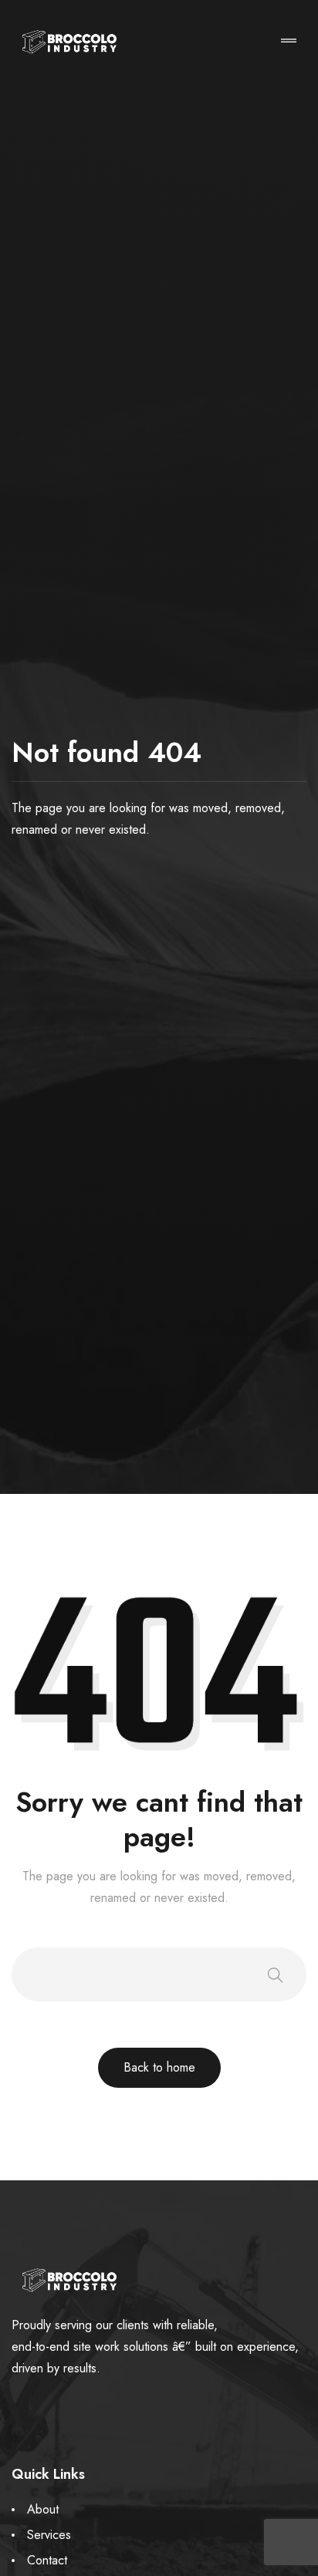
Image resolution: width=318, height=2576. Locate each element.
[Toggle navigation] (289, 42)
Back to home (159, 2067)
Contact (47, 2560)
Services (49, 2535)
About (43, 2509)
